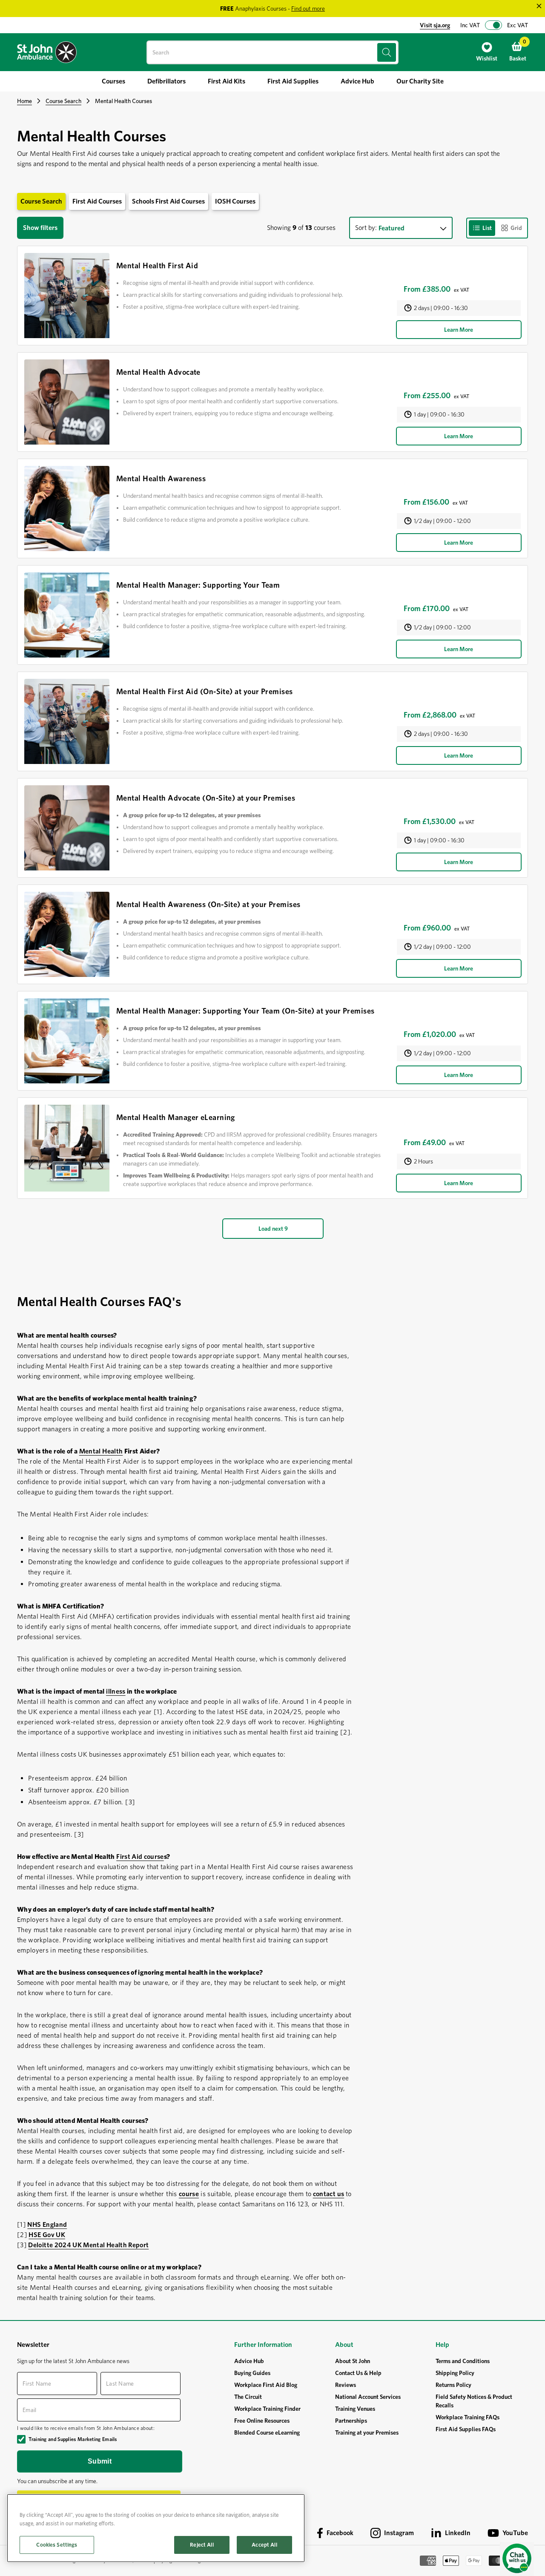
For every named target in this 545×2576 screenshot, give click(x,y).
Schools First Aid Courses (168, 201)
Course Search (63, 101)
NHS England (47, 2224)
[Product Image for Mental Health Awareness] (67, 508)
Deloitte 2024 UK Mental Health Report (88, 2245)
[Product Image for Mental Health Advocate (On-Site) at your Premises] (67, 828)
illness (116, 1691)
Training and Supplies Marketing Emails (73, 2439)
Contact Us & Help (358, 2373)
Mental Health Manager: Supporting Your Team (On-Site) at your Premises (245, 1011)
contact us (329, 2194)
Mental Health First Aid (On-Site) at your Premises (205, 691)
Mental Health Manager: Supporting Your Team (198, 585)
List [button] (487, 228)
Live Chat (517, 2559)
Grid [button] (516, 228)
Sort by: (366, 228)
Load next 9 (273, 1229)
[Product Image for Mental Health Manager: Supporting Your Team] (67, 615)
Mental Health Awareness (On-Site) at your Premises (208, 904)
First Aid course (140, 1857)
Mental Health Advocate (158, 372)
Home (24, 101)
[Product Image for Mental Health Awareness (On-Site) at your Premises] (67, 934)
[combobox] (272, 52)
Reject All (202, 2545)
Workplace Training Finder (267, 2409)
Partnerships (351, 2421)
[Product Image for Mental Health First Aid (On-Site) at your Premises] (67, 721)
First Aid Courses (97, 201)
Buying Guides (252, 2373)
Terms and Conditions (463, 2361)
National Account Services (368, 2397)
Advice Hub (249, 2361)
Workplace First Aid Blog (266, 2385)
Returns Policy (453, 2385)
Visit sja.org (435, 25)
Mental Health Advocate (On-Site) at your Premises (206, 798)
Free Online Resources (262, 2421)
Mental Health (101, 1451)
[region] (156, 2528)
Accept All (264, 2545)
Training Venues (355, 2409)
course (189, 2194)
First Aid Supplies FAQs (466, 2429)
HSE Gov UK (47, 2235)
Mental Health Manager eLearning (176, 1117)
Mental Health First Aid (157, 266)
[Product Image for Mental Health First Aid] (67, 296)
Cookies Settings (57, 2545)
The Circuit (248, 2397)
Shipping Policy (455, 2373)
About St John (353, 2361)
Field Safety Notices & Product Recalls (474, 2401)
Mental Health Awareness (161, 478)
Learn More (459, 330)
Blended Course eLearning (267, 2432)
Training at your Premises (367, 2432)
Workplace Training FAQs (468, 2417)
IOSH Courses (235, 201)
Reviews (346, 2385)
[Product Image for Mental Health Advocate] (67, 402)
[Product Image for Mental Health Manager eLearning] (67, 1148)
